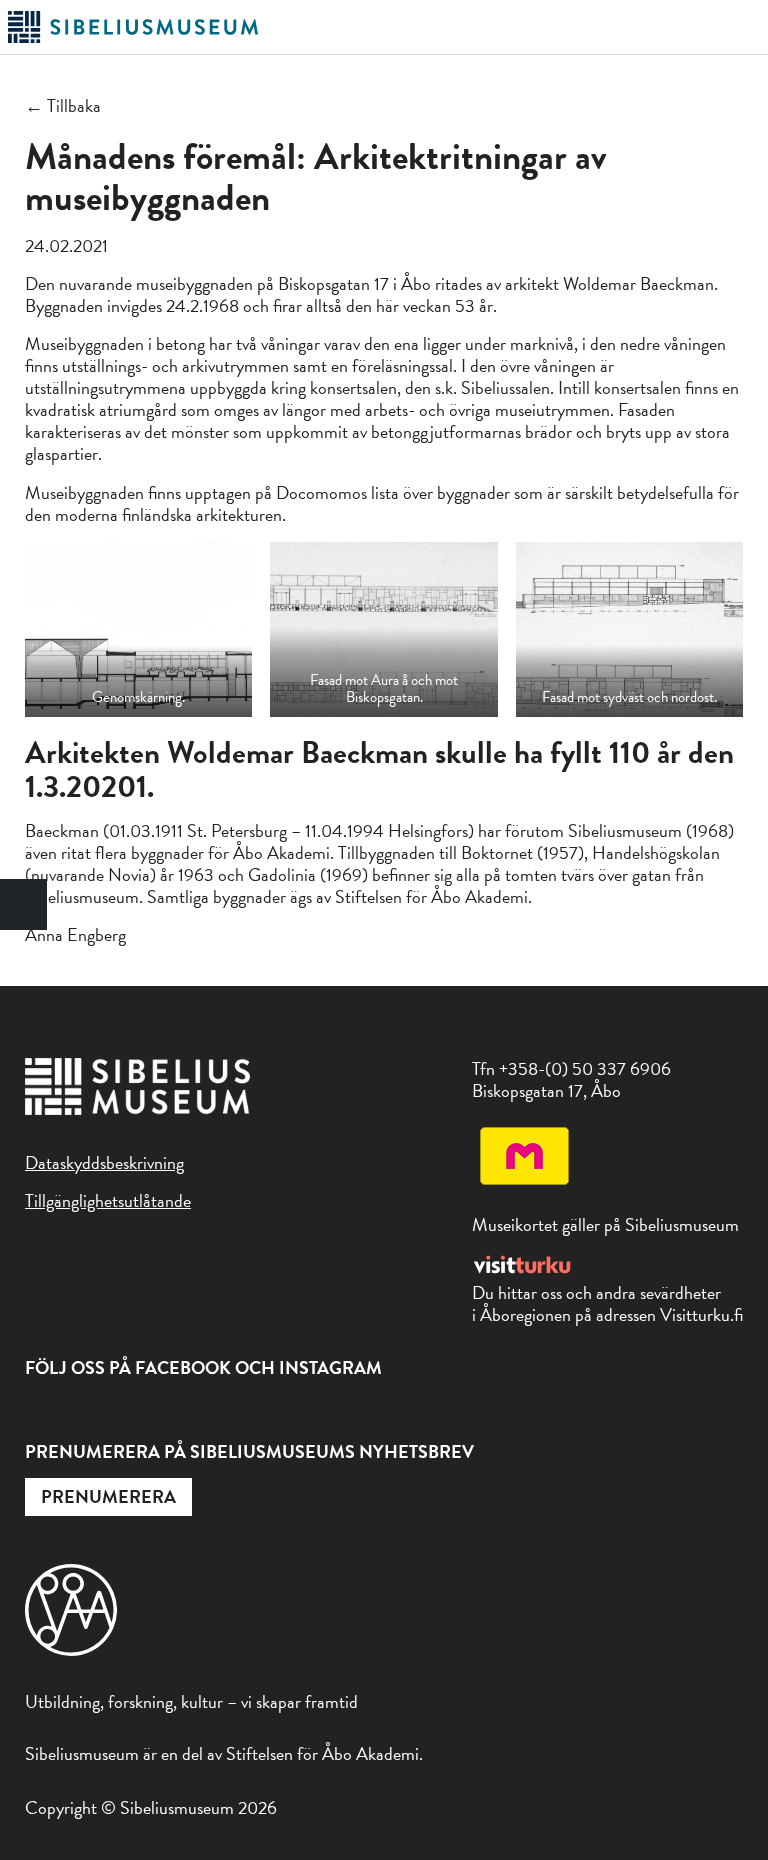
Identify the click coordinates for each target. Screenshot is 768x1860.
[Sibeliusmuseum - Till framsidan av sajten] (133, 39)
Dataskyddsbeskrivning (104, 1162)
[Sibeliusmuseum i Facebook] (37, 1414)
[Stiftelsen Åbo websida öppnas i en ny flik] (71, 1649)
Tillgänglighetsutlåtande (108, 1200)
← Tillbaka (63, 106)
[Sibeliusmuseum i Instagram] (82, 1414)
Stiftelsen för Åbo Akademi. (433, 896)
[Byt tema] (23, 904)
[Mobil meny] (747, 27)
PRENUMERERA (108, 1496)
